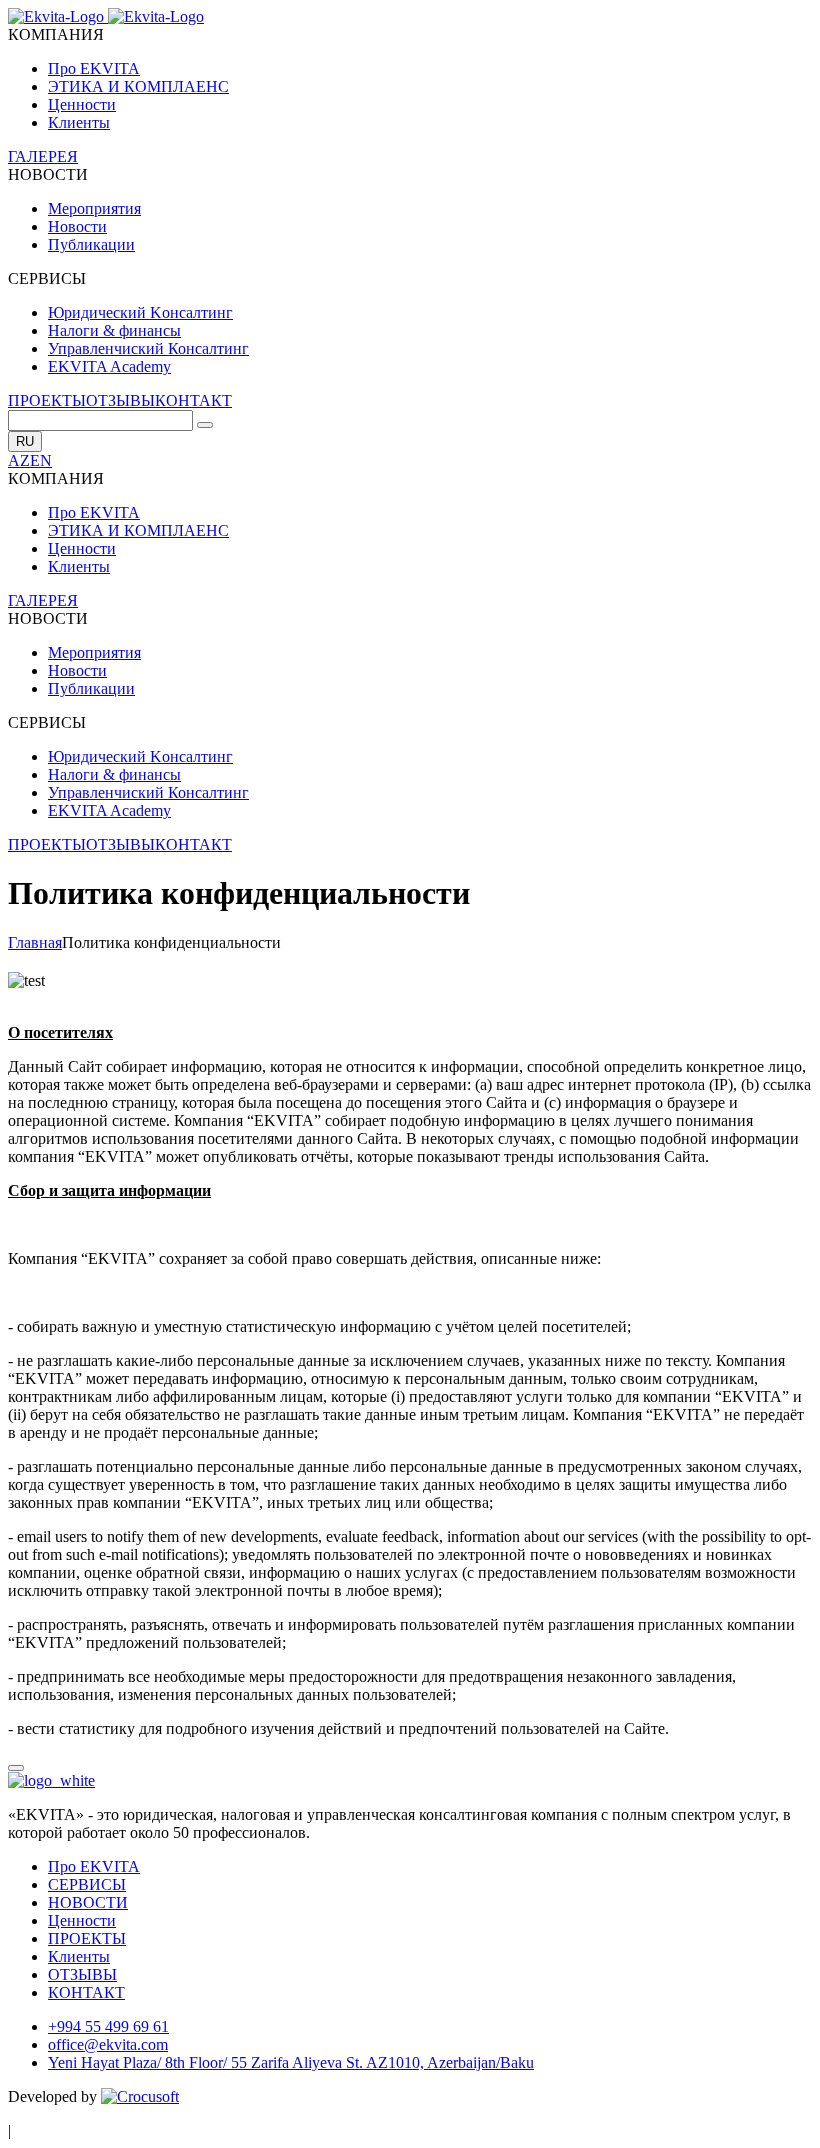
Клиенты (79, 122)
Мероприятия (94, 208)
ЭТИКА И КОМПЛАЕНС (138, 86)
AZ (19, 460)
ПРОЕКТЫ (47, 400)
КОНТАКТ (193, 400)
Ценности (82, 104)
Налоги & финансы (114, 330)
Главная (35, 942)
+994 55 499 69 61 (108, 2026)
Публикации (91, 244)
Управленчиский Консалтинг (148, 348)
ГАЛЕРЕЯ (43, 156)
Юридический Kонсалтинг (140, 312)
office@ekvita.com (108, 2044)
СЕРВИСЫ (87, 1884)
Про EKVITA (94, 68)
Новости (77, 226)
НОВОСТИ (88, 1902)
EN (41, 460)
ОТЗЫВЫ (120, 400)
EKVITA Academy (109, 366)
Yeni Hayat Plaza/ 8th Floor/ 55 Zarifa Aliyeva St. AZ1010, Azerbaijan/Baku (291, 2062)
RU (25, 441)
